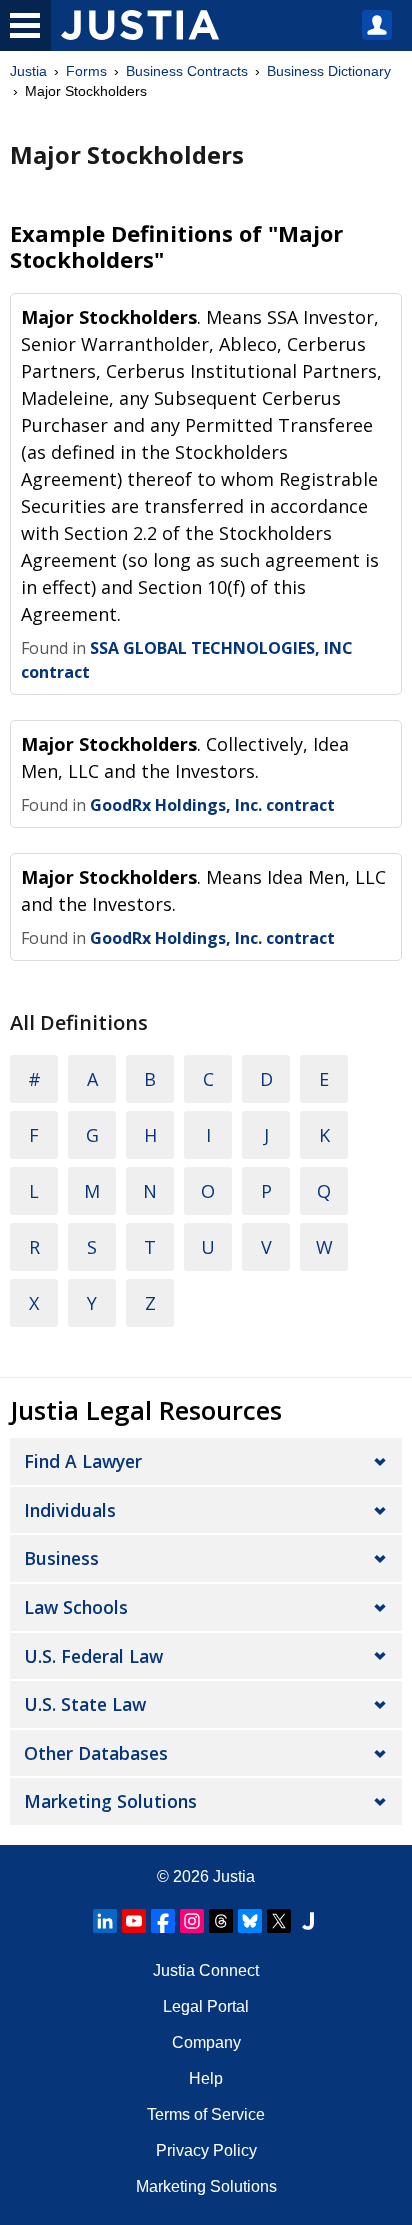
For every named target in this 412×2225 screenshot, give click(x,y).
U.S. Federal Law (93, 1656)
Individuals (70, 1510)
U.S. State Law (85, 1704)
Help (206, 2078)
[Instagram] (192, 1921)
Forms (86, 71)
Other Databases (96, 1753)
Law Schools (76, 1607)
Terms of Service (206, 2114)
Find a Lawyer (83, 1461)
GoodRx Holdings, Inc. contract (212, 805)
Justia (28, 71)
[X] (279, 1921)
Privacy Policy (206, 2150)
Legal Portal (206, 2006)
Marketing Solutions (110, 1801)
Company (206, 2042)
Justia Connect (206, 1970)
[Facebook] (163, 1921)
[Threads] (221, 1921)
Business (61, 1558)
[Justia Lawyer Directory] (308, 1921)
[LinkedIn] (105, 1921)
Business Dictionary (329, 71)
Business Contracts (187, 71)
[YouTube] (134, 1921)
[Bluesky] (250, 1921)
